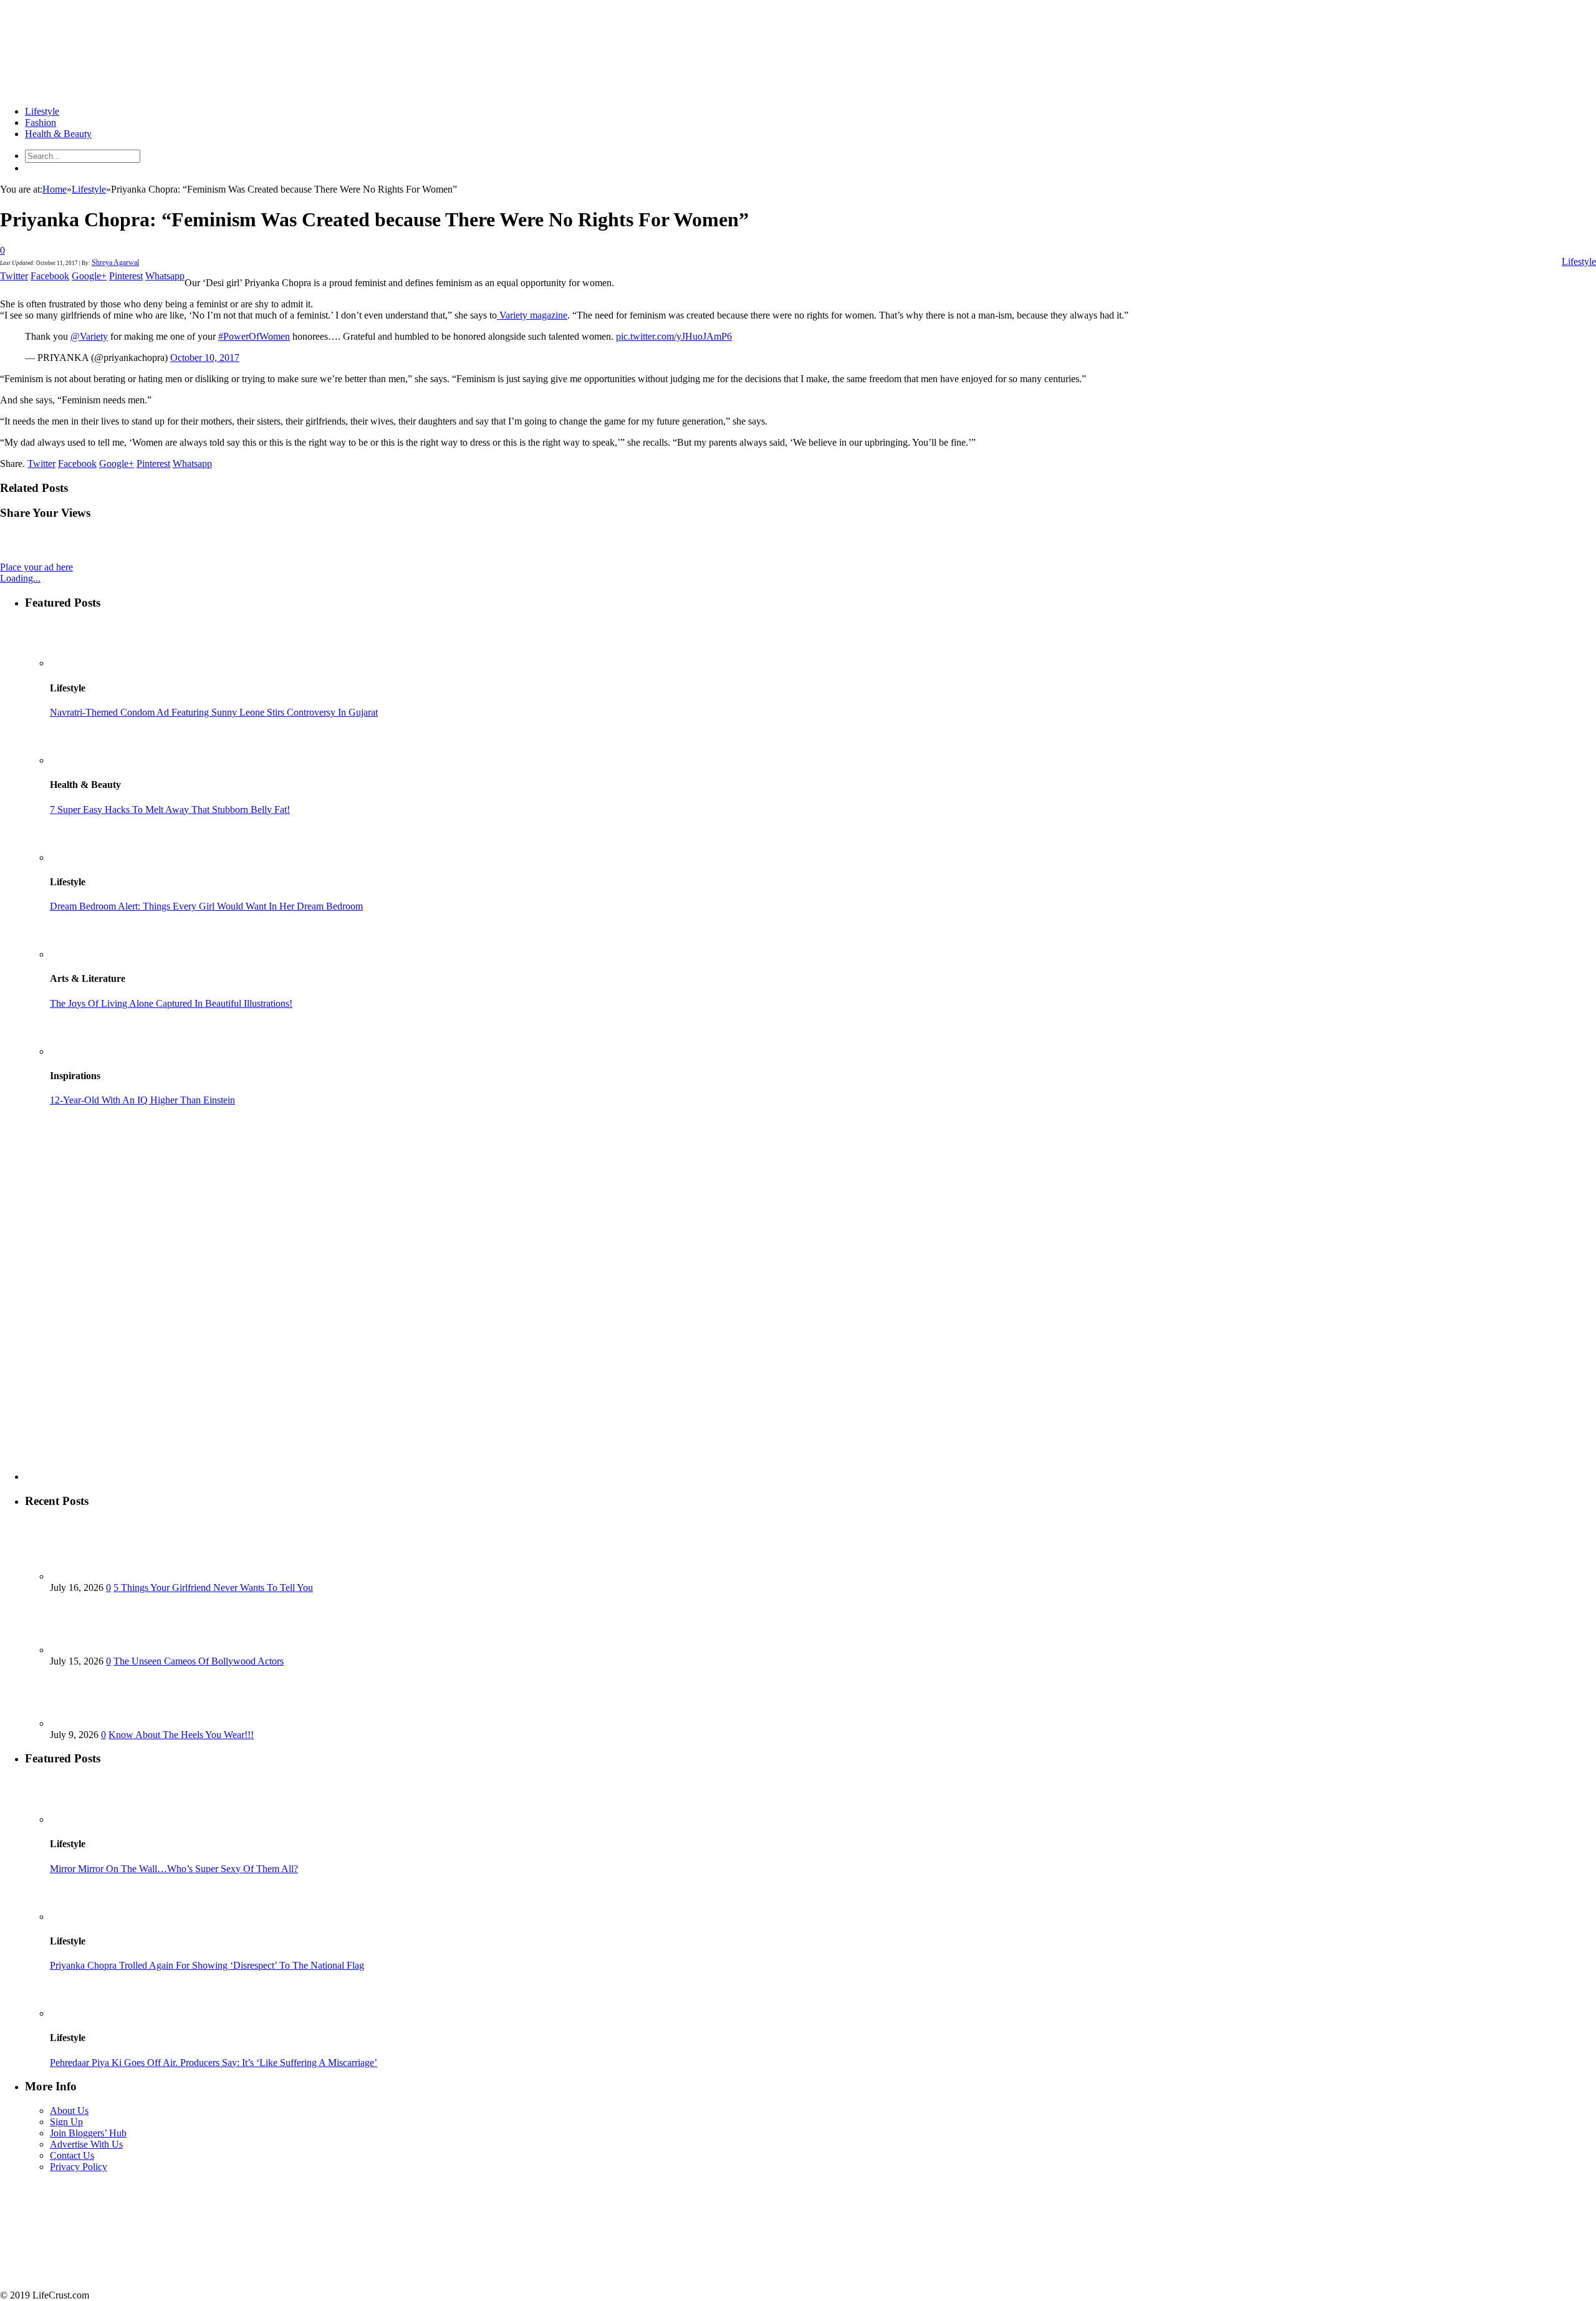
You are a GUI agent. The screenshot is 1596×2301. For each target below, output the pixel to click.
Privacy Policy (79, 2167)
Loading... (20, 578)
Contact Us (72, 2155)
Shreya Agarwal (115, 262)
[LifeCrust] (94, 90)
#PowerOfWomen (254, 336)
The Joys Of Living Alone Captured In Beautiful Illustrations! (171, 1003)
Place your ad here (36, 567)
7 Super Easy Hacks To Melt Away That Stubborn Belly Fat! (170, 809)
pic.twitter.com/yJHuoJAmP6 (674, 336)
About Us (69, 2111)
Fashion (41, 122)
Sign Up (66, 2122)
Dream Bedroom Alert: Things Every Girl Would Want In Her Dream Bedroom (206, 906)
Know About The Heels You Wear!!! (181, 1735)
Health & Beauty (58, 134)
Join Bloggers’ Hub (88, 2133)
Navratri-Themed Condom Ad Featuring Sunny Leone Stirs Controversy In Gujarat (214, 712)
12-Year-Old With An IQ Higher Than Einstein (142, 1100)
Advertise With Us (86, 2144)
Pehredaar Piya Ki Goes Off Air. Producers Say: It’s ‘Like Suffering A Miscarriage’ (214, 2063)
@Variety (89, 336)
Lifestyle (42, 111)
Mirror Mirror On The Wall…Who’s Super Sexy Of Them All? (174, 1869)
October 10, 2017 (205, 358)
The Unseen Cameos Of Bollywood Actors (199, 1661)
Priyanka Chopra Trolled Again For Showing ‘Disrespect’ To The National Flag (207, 1965)
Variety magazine (532, 315)
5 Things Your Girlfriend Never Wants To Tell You (213, 1588)
